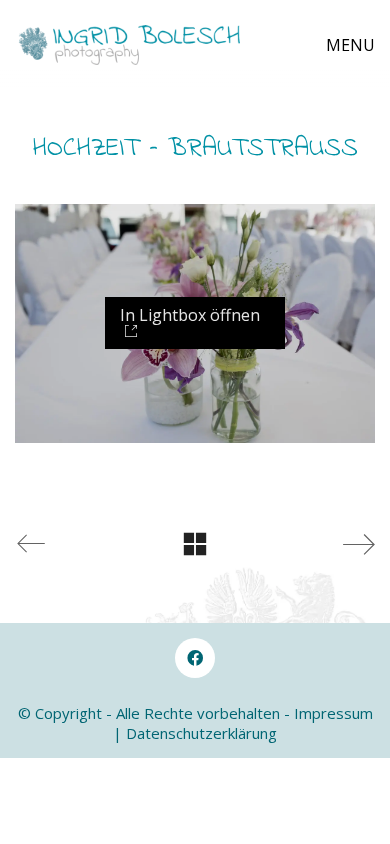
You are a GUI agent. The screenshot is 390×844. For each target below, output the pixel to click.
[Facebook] (195, 658)
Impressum (333, 713)
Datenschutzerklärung (201, 733)
